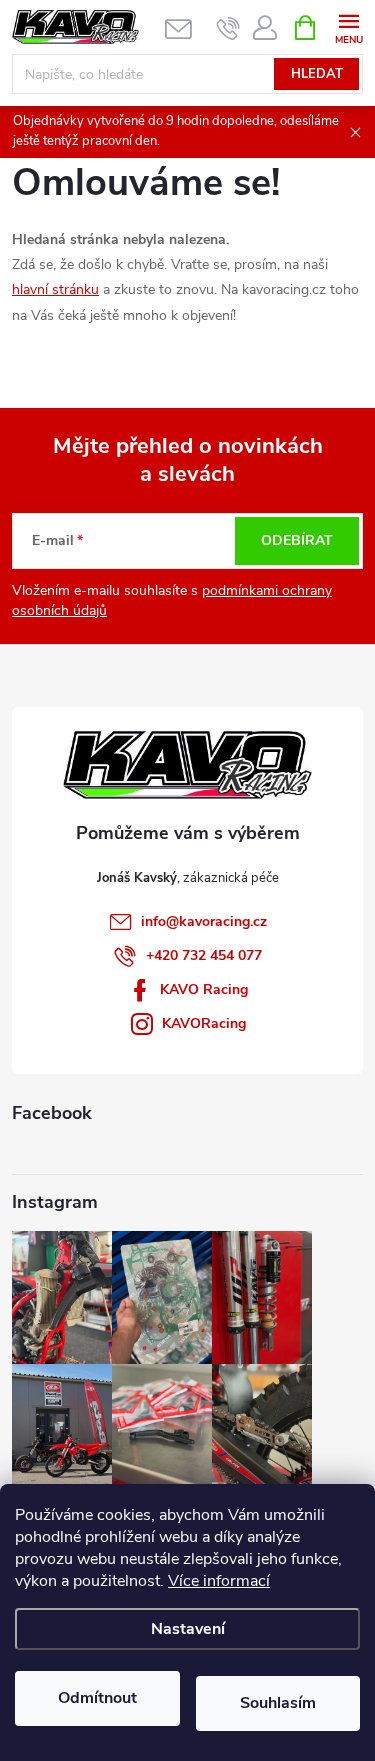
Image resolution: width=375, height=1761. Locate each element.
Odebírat (297, 540)
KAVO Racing (204, 989)
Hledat (317, 74)
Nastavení (188, 1629)
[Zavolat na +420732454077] (228, 28)
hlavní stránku (55, 289)
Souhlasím (278, 1703)
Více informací (219, 1581)
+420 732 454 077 (204, 955)
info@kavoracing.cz (204, 921)
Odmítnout (97, 1698)
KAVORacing (204, 1023)
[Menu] (348, 26)
